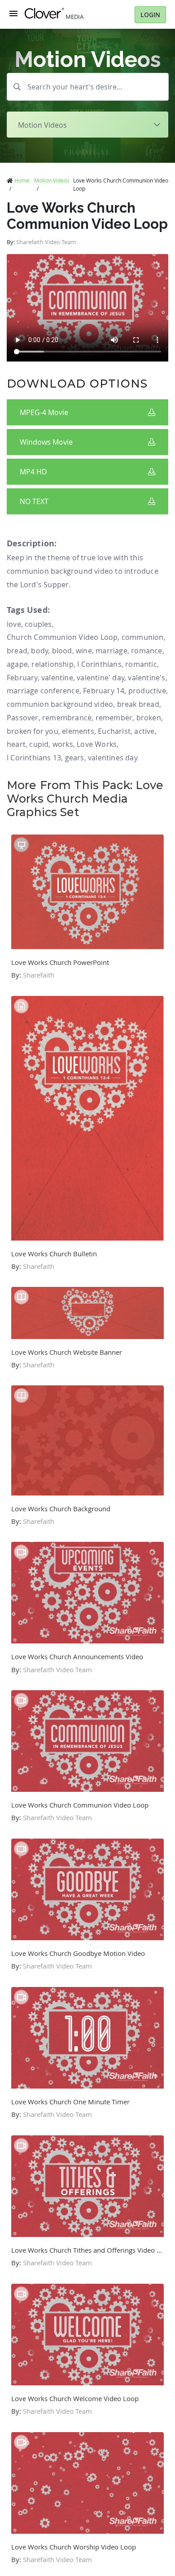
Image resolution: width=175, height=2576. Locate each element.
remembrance (67, 718)
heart (16, 744)
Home (22, 180)
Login (150, 15)
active (144, 731)
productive (147, 691)
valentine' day (101, 678)
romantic (141, 664)
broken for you (33, 731)
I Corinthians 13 (34, 758)
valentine (57, 678)
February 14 (104, 691)
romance (147, 651)
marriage (112, 651)
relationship (52, 664)
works (63, 744)
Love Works (97, 744)
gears (75, 758)
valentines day (113, 758)
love (14, 624)
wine (84, 651)
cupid (39, 744)
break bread (138, 704)
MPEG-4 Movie (44, 412)
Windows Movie (46, 442)
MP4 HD (33, 472)
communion (143, 637)
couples (38, 624)
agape (17, 664)
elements (78, 731)
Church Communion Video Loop (62, 637)
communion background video (60, 704)
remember (114, 718)
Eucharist (114, 731)
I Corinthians (99, 664)
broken (149, 718)
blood (62, 651)
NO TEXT (34, 501)
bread (17, 651)
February (22, 678)
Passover (23, 718)
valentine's (147, 678)
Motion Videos (52, 180)
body (39, 651)
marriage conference (43, 691)
